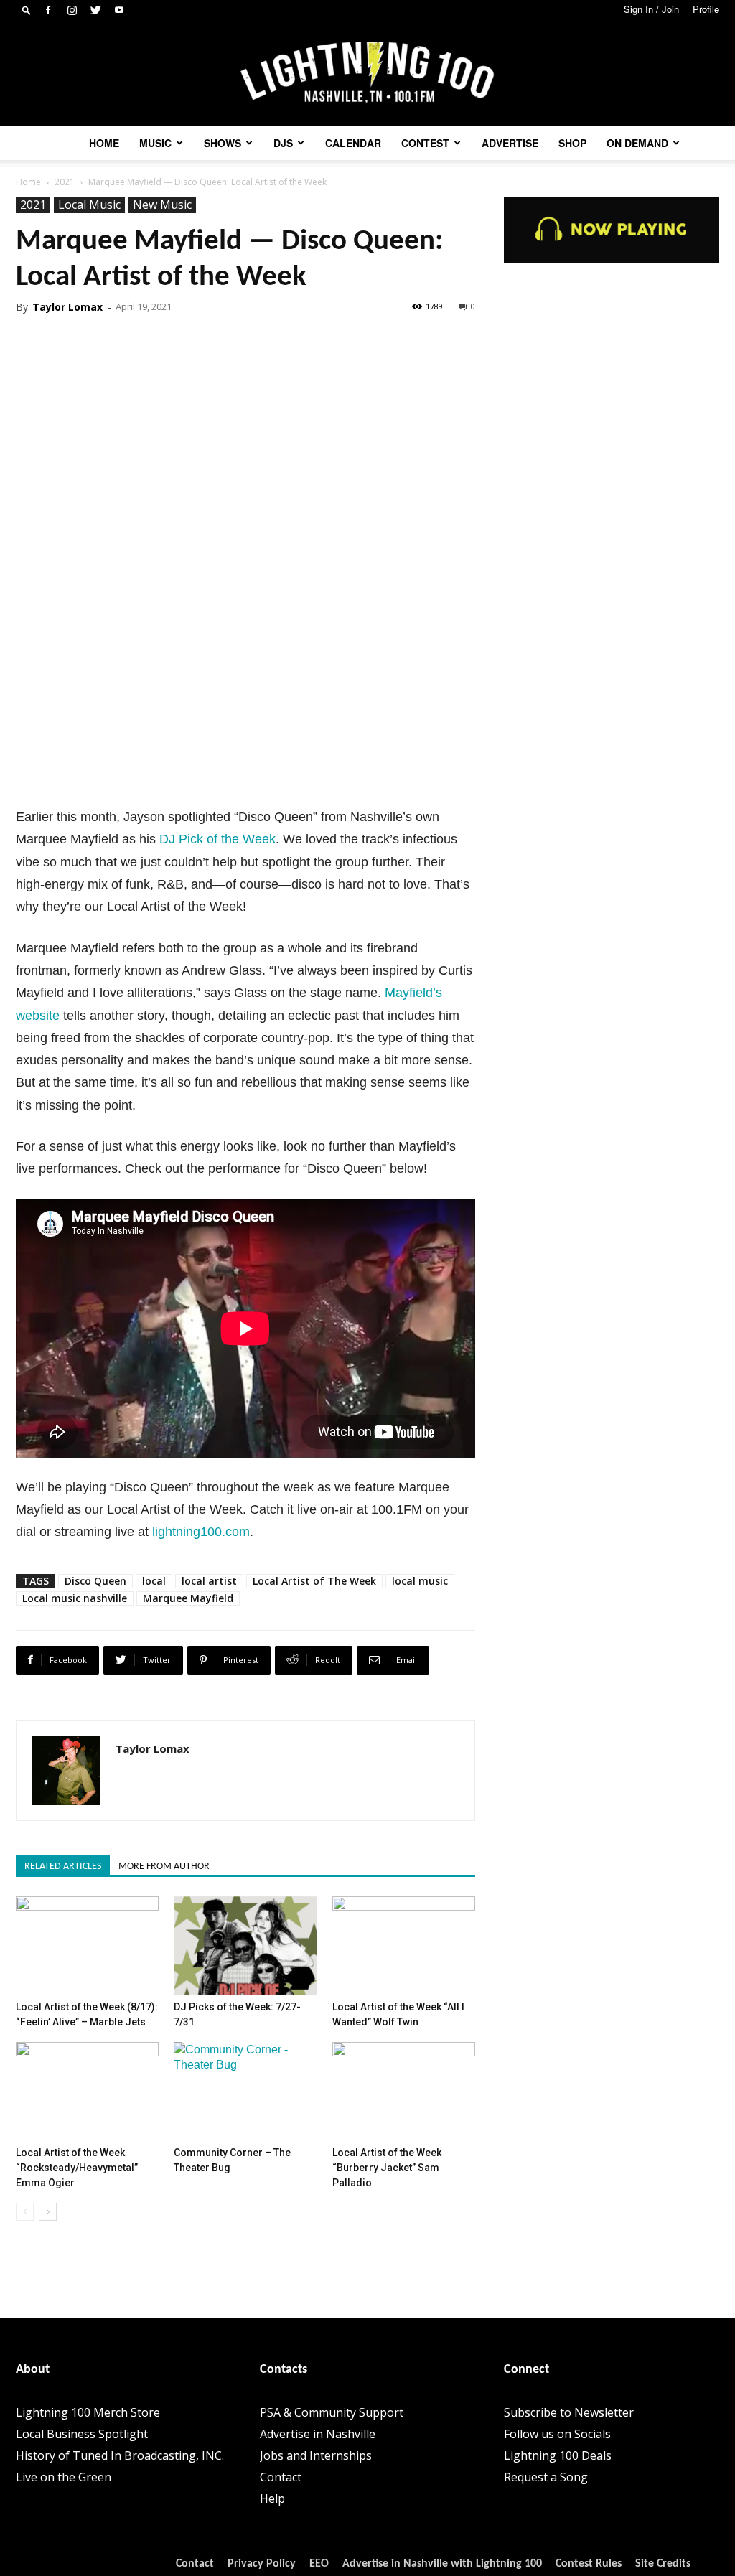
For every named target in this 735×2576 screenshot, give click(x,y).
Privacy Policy (262, 2564)
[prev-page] (25, 2212)
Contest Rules (589, 2564)
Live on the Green (64, 2477)
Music (155, 143)
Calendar (353, 143)
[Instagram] (72, 10)
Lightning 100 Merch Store (88, 2412)
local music (420, 1581)
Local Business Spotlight (82, 2434)
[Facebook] (48, 10)
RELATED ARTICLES (63, 1867)
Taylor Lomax (67, 307)
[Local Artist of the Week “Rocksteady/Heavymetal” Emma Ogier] (87, 2091)
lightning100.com (201, 1532)
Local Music (89, 205)
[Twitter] (95, 10)
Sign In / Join (651, 9)
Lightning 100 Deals (558, 2455)
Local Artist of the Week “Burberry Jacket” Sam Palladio (387, 2168)
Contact (281, 2477)
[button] (27, 10)
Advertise (510, 143)
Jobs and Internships (316, 2455)
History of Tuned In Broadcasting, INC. (120, 2455)
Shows (223, 143)
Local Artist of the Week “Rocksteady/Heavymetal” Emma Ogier (77, 2168)
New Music (162, 205)
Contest (425, 143)
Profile (706, 9)
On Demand (637, 143)
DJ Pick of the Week (217, 839)
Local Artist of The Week (314, 1581)
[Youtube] (119, 10)
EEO (319, 2564)
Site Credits (663, 2564)
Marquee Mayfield (188, 1598)
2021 (65, 182)
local (154, 1581)
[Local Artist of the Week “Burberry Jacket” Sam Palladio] (404, 2091)
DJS (283, 143)
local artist (209, 1581)
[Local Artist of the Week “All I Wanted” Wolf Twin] (404, 1945)
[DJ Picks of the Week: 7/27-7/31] (245, 1945)
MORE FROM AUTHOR (164, 1867)
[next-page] (48, 2212)
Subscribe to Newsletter (569, 2412)
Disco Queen (95, 1581)
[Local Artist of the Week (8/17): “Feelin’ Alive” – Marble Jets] (87, 1945)
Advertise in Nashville (318, 2434)
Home (104, 143)
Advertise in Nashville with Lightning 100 (442, 2564)
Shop (572, 143)
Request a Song (546, 2477)
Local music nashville (75, 1598)
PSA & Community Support (332, 2412)
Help (272, 2498)
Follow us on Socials (557, 2434)
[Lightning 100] (367, 73)
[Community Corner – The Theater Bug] (245, 2091)
